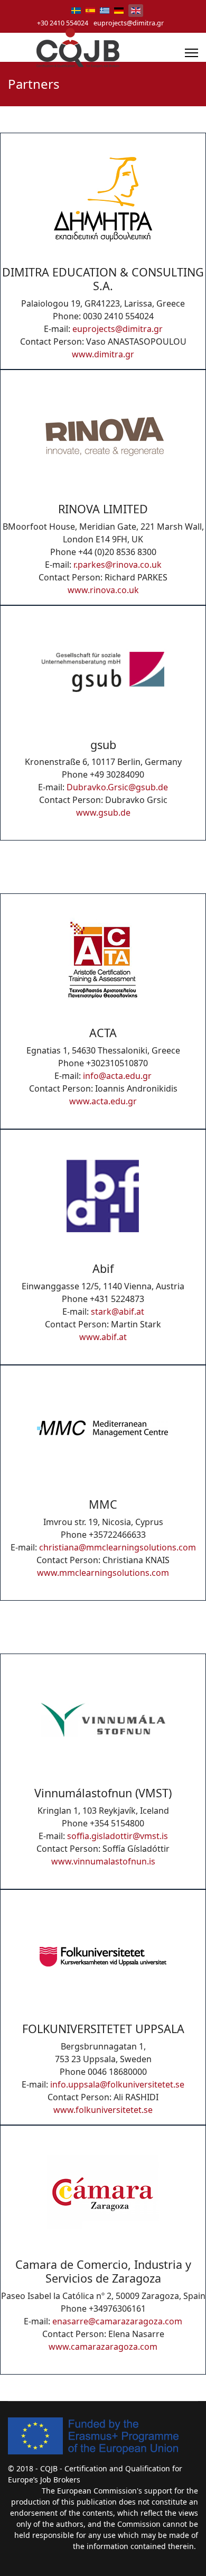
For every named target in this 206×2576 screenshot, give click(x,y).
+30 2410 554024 (63, 23)
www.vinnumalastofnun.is (103, 1861)
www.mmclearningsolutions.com (103, 1573)
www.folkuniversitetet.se (103, 2110)
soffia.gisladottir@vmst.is (118, 1836)
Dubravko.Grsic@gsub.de (117, 787)
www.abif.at (103, 1337)
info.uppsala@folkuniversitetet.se (117, 2084)
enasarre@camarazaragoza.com (117, 2321)
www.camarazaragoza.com (103, 2347)
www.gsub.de (103, 812)
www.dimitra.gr (103, 354)
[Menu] (191, 53)
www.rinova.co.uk (103, 590)
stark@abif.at (118, 1312)
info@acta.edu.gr (117, 1076)
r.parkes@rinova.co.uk (118, 565)
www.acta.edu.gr (103, 1101)
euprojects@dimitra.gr (129, 23)
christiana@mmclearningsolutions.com (118, 1547)
